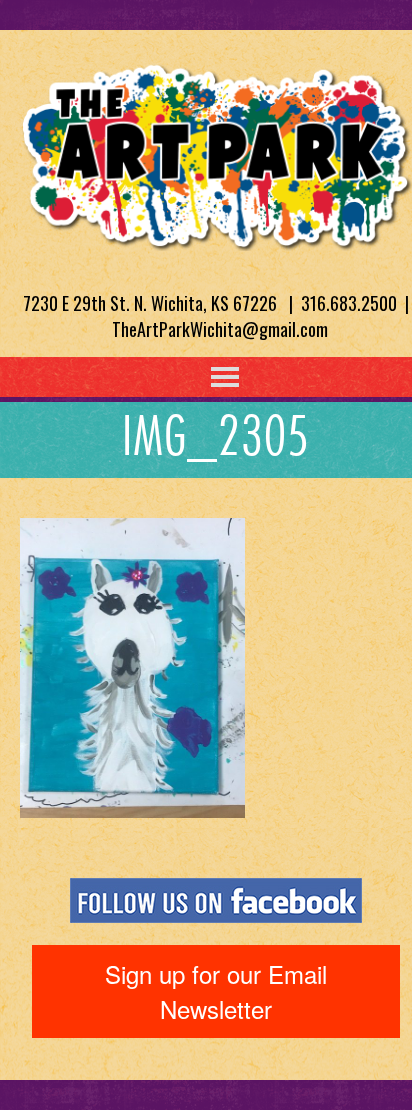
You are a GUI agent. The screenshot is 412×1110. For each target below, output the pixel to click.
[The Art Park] (216, 153)
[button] (184, 377)
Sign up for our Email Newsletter (216, 990)
